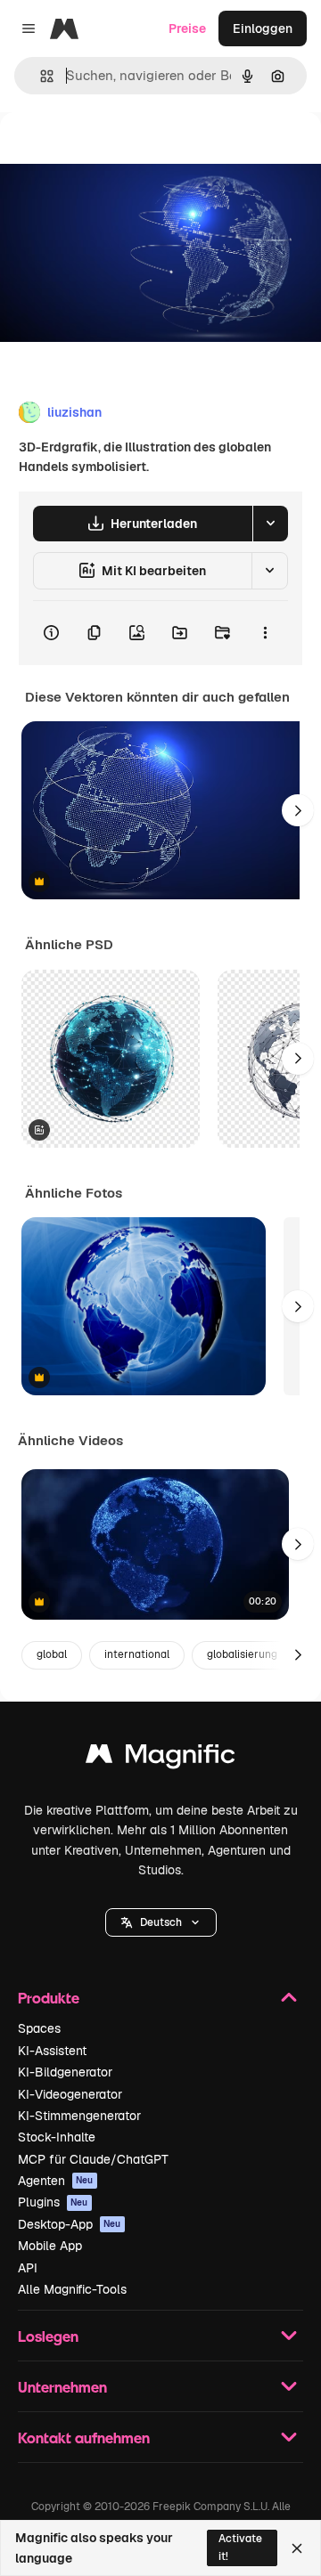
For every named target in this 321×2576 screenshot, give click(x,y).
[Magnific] (160, 1758)
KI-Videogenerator (70, 2094)
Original (114, 153)
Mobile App (50, 2246)
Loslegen (48, 2336)
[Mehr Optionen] (265, 633)
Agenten (56, 2181)
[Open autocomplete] (40, 76)
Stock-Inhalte (57, 2137)
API (28, 2268)
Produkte (49, 1998)
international (137, 1654)
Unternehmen (62, 2387)
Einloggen (263, 28)
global (52, 1654)
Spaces (39, 2028)
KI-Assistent (52, 2051)
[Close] (297, 2548)
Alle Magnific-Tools (72, 2289)
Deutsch (161, 1922)
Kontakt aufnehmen (84, 2438)
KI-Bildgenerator (65, 2072)
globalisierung (242, 1654)
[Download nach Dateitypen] (270, 524)
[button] (161, 1922)
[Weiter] (298, 810)
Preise (187, 28)
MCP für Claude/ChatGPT (93, 2159)
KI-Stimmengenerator (79, 2116)
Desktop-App (70, 2224)
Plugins (53, 2202)
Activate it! (240, 2547)
